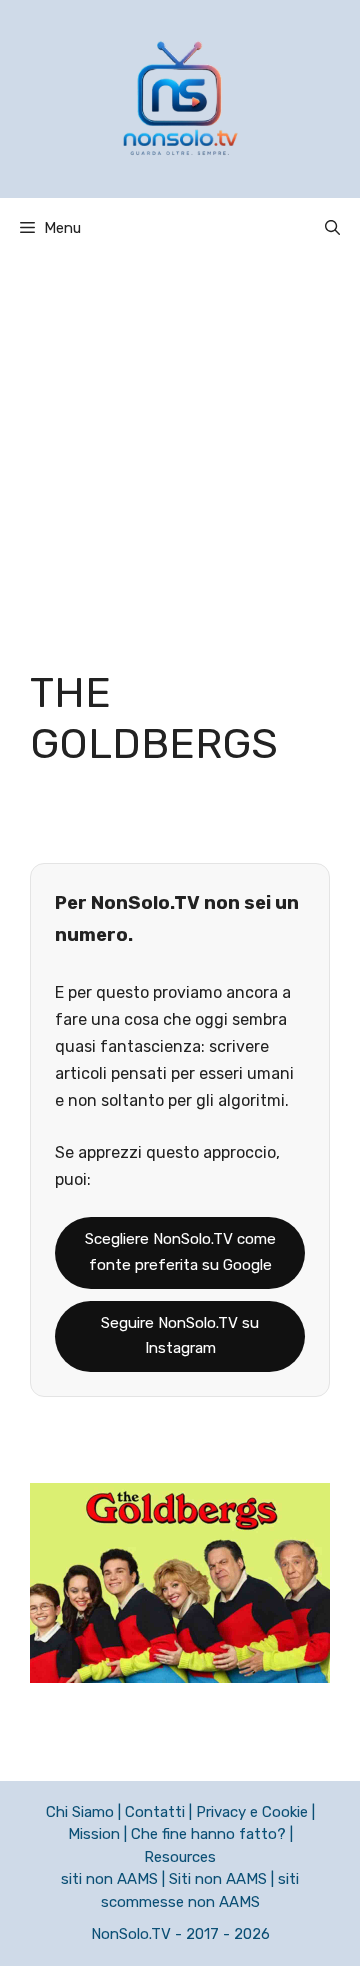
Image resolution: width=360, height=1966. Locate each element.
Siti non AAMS (218, 1879)
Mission (94, 1834)
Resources (180, 1857)
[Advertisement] (180, 448)
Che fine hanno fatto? (208, 1834)
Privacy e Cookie (252, 1812)
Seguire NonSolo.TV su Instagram (180, 1336)
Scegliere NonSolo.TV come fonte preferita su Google (180, 1252)
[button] (332, 228)
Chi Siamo (80, 1812)
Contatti (155, 1812)
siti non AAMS (109, 1879)
